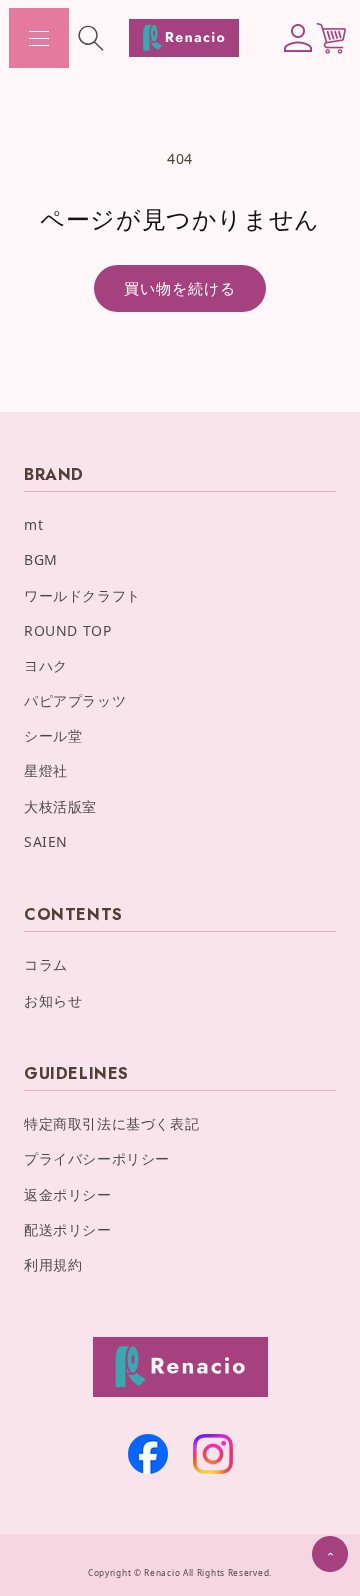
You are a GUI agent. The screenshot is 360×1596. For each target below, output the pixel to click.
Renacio (162, 1572)
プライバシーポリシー (97, 1158)
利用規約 (53, 1264)
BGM (41, 559)
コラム (46, 964)
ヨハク (46, 665)
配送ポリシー (68, 1229)
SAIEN (46, 841)
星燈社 (46, 770)
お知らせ (53, 1000)
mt (33, 524)
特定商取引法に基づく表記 (111, 1123)
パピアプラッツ (75, 700)
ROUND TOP (67, 630)
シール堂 (53, 735)
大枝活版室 (60, 806)
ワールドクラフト (82, 595)
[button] (39, 38)
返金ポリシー (68, 1194)
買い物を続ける (180, 288)
